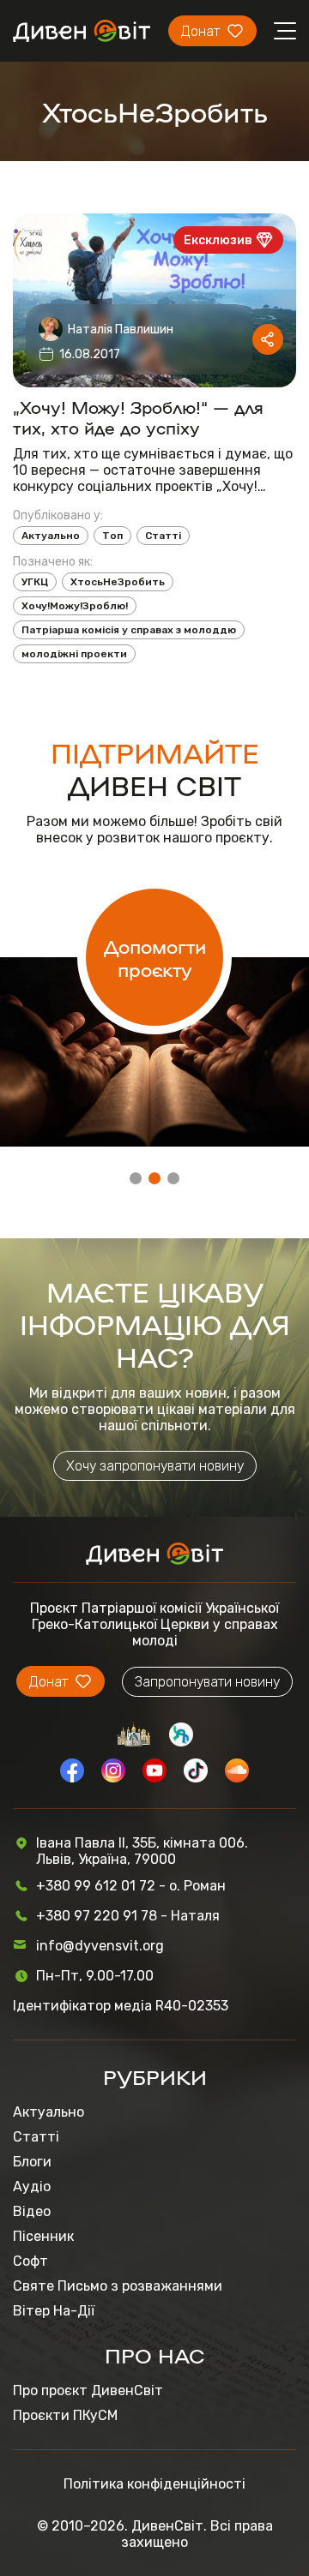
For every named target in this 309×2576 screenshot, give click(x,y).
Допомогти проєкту (155, 957)
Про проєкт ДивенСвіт (88, 2390)
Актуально (51, 536)
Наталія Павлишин (121, 329)
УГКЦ (35, 582)
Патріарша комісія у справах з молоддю (129, 630)
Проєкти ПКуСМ (65, 2415)
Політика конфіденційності (154, 2484)
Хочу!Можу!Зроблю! (75, 606)
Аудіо (32, 2187)
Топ (112, 536)
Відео (32, 2211)
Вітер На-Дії (54, 2311)
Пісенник (43, 2236)
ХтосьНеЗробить (118, 582)
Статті (163, 536)
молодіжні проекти (74, 654)
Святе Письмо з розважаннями (118, 2286)
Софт (30, 2261)
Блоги (32, 2162)
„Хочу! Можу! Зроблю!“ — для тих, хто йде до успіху (138, 416)
